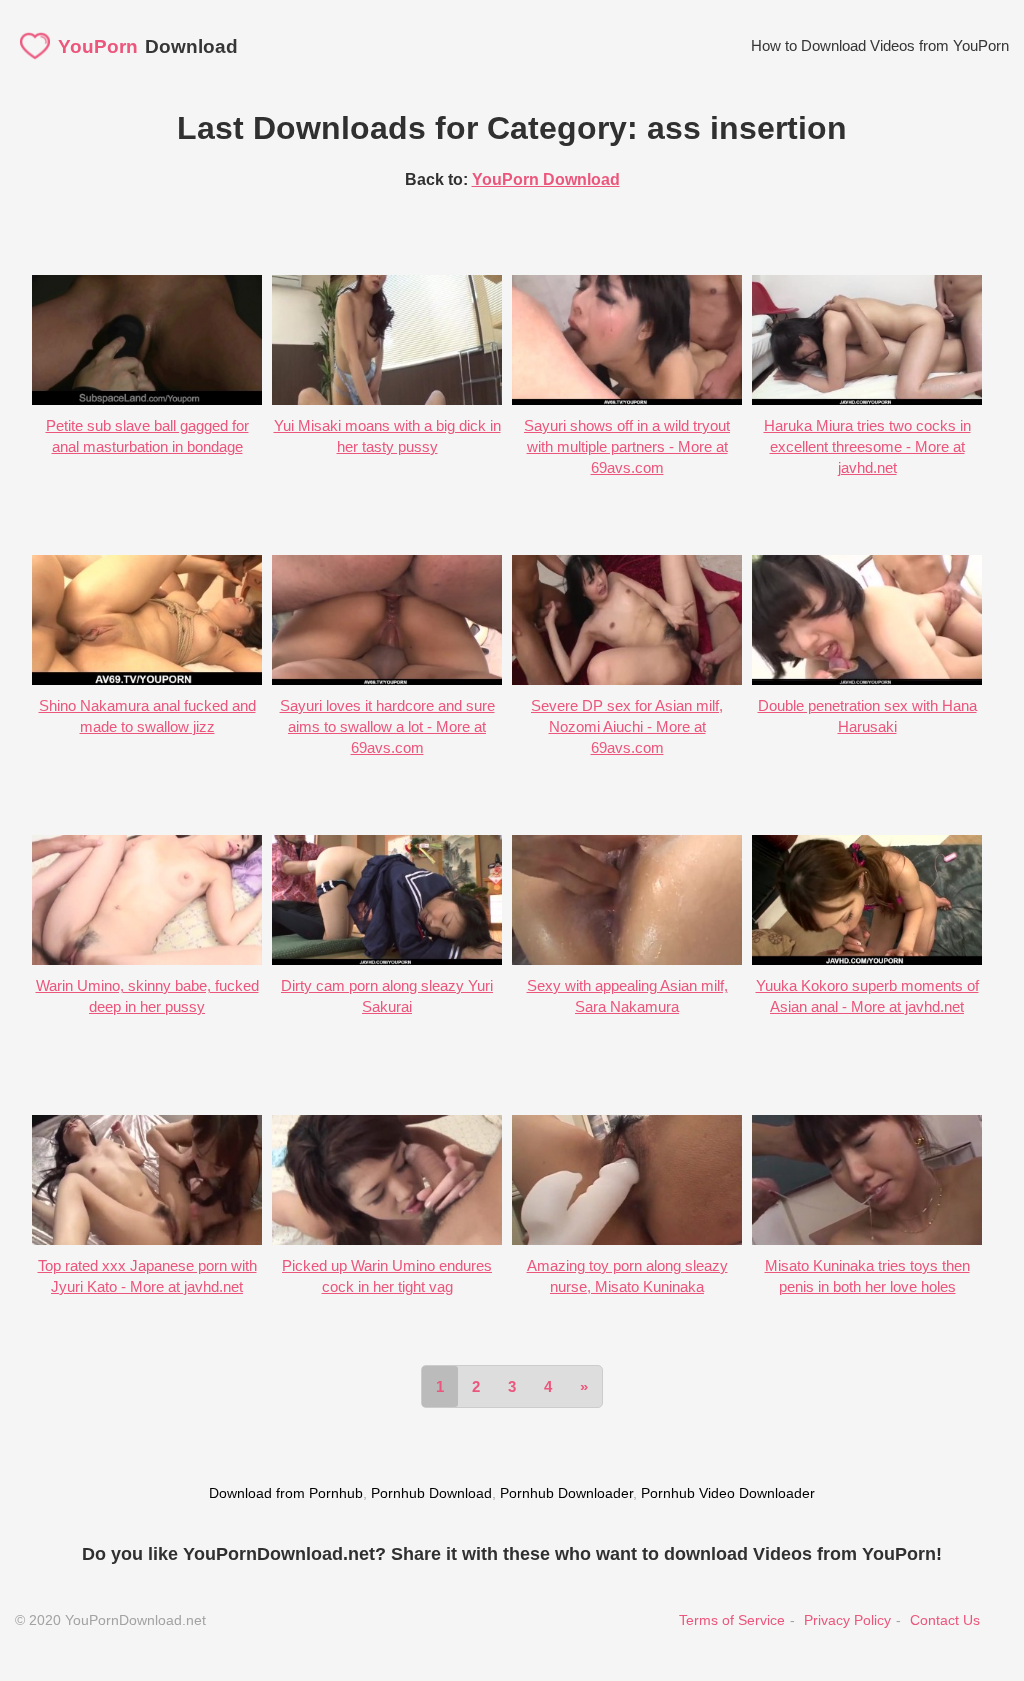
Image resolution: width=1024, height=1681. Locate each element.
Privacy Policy (847, 1620)
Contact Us (945, 1620)
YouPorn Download (546, 179)
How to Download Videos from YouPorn (880, 45)
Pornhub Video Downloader (728, 1493)
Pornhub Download (431, 1493)
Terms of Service (732, 1620)
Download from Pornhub (286, 1493)
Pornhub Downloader (566, 1493)
